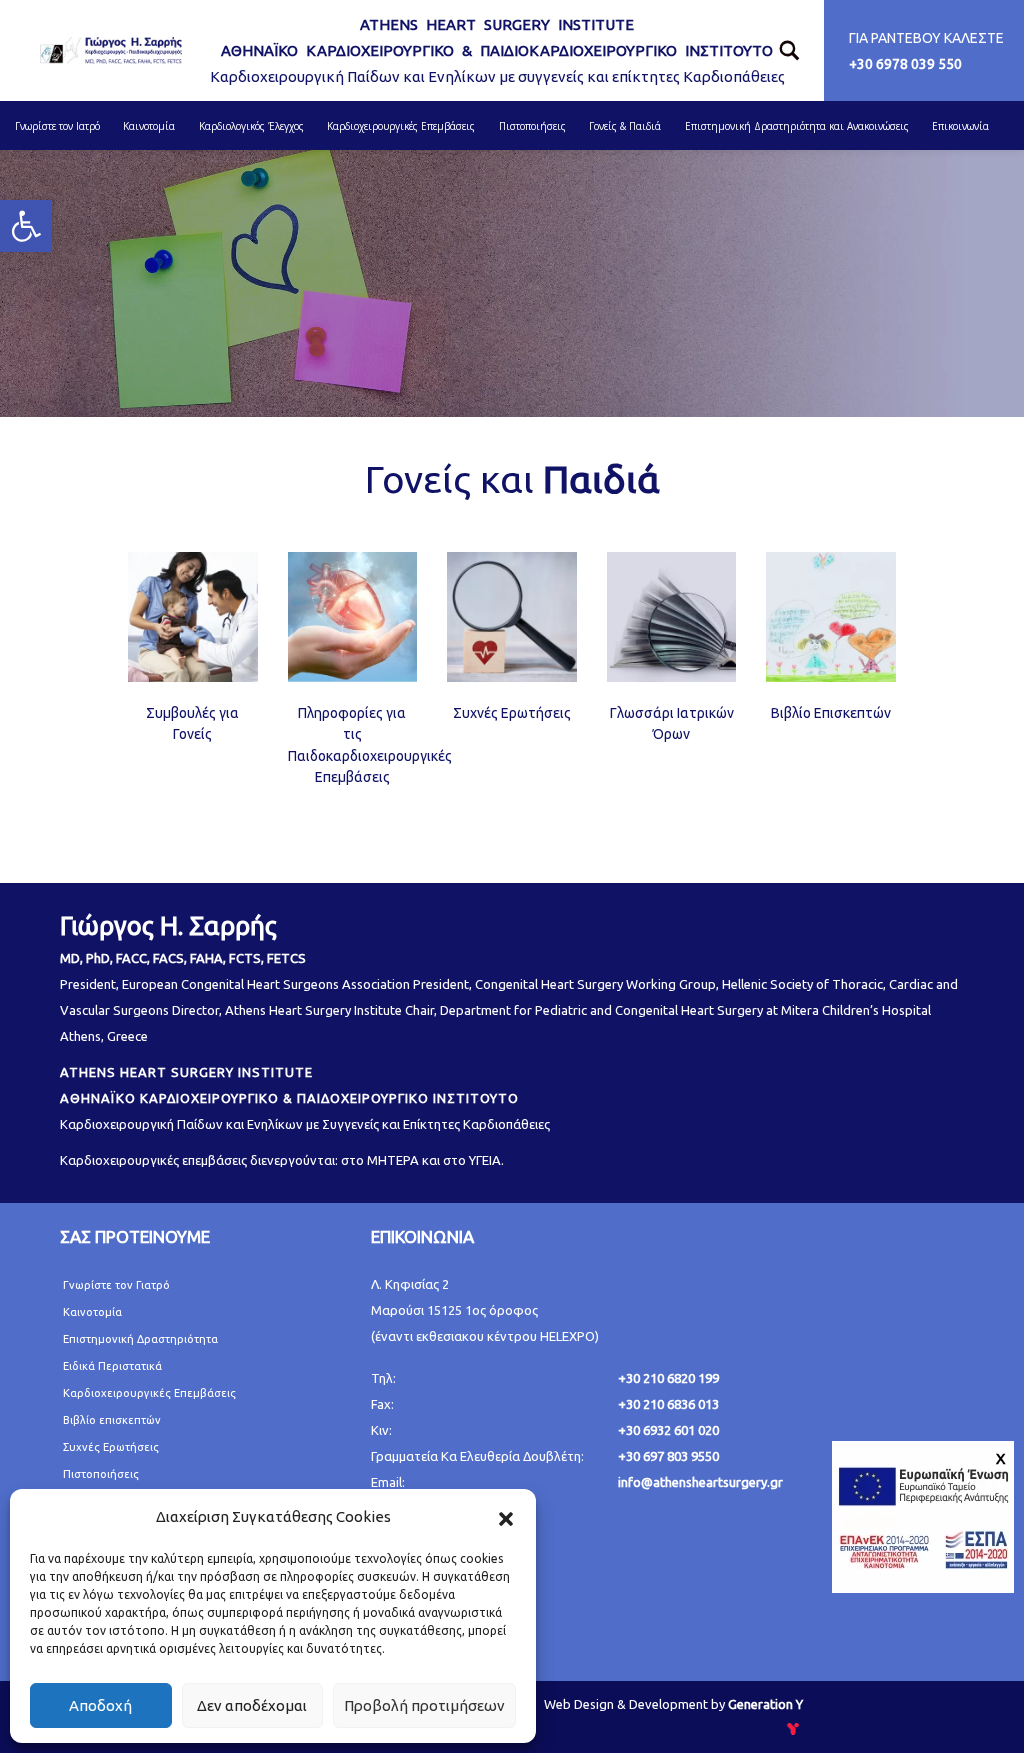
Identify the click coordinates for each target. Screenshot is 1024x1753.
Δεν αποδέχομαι (252, 1705)
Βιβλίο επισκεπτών (112, 1420)
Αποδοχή (100, 1705)
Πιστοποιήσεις (101, 1474)
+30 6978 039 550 (905, 64)
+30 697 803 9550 (668, 1456)
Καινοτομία (92, 1312)
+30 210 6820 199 (668, 1378)
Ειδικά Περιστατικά (112, 1366)
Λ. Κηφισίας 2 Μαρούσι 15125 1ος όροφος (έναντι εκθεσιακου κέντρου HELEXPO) (485, 1310)
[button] (506, 1517)
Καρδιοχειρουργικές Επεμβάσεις (149, 1393)
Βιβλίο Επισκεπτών (831, 713)
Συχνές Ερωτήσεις (512, 713)
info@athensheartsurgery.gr (700, 1482)
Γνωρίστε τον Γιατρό (116, 1285)
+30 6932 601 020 (668, 1430)
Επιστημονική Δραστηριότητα (140, 1339)
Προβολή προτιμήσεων (424, 1705)
